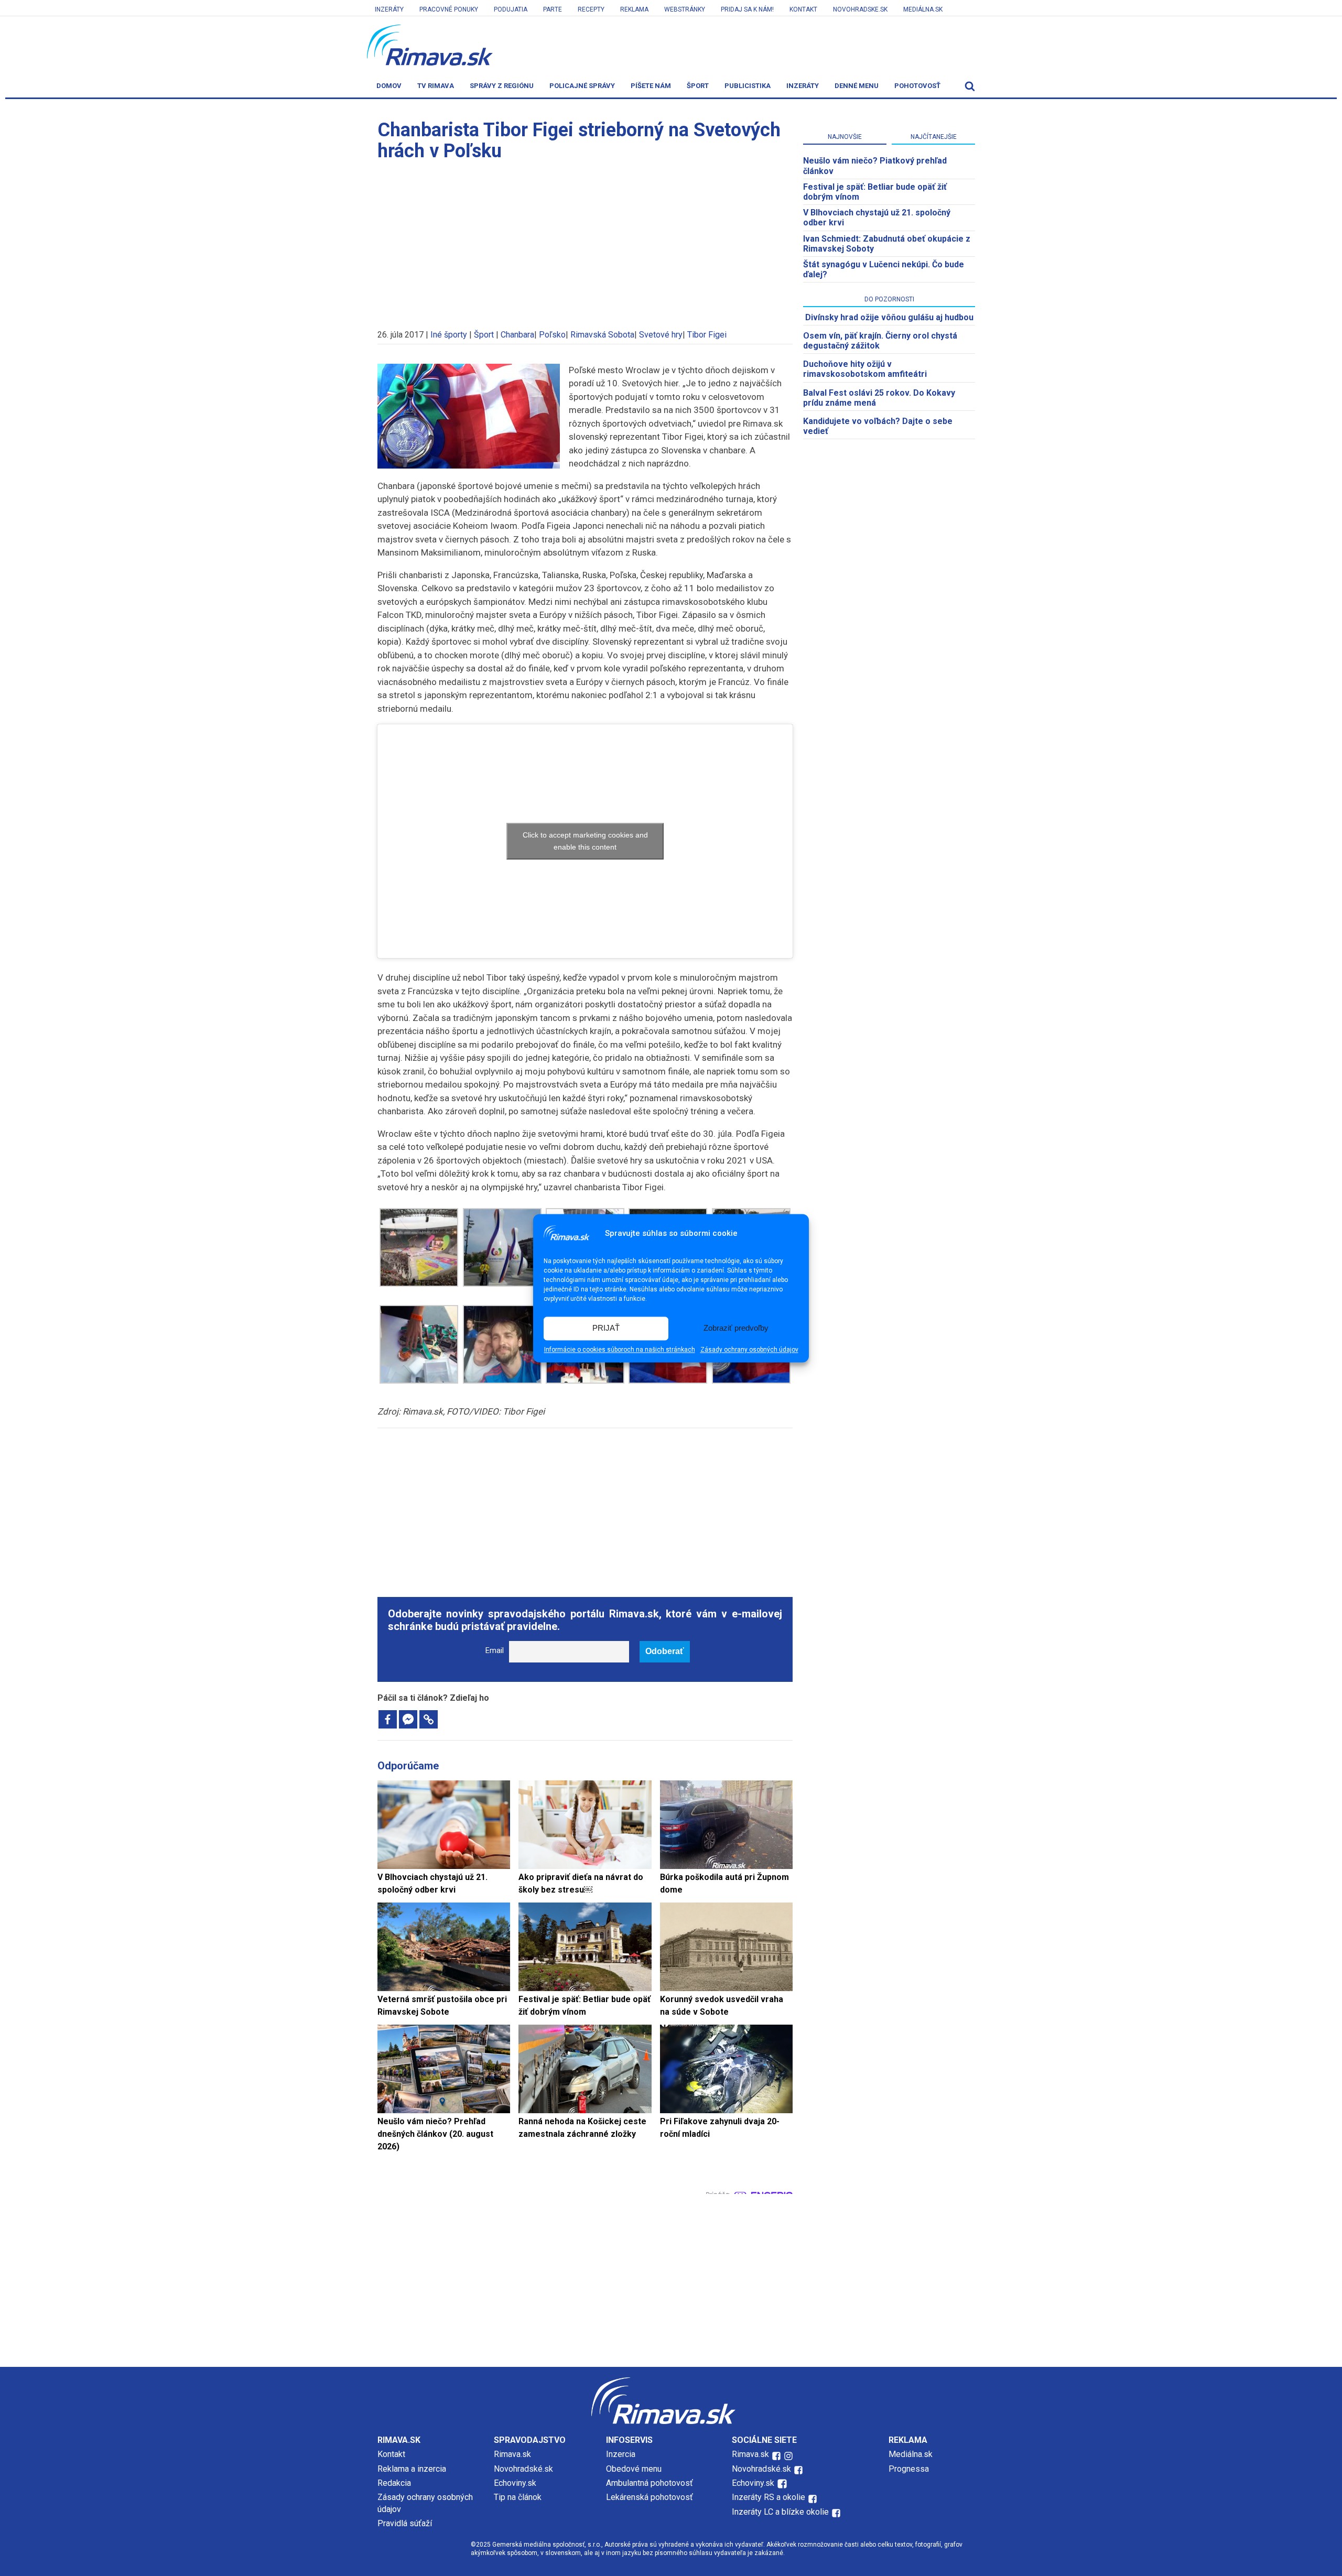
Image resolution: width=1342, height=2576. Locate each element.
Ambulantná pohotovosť (651, 2483)
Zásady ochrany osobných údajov (749, 1350)
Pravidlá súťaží (405, 2523)
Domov (389, 86)
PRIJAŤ (606, 1328)
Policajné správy (582, 86)
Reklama (634, 9)
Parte (553, 9)
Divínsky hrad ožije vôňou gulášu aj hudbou (889, 317)
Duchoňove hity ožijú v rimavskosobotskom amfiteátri (865, 369)
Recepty (591, 9)
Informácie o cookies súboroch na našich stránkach (620, 1350)
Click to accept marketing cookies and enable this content (585, 841)
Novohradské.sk (523, 2469)
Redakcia (394, 2483)
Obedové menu (634, 2469)
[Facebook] (388, 1719)
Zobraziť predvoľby (736, 1328)
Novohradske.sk (860, 9)
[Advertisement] (585, 240)
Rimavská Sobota (602, 335)
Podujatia (511, 9)
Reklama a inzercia (412, 2469)
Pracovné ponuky (449, 9)
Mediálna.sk (923, 9)
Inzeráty (389, 9)
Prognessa (909, 2469)
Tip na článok (518, 2497)
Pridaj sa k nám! (747, 9)
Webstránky (685, 9)
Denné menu (857, 86)
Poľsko (552, 335)
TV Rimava (436, 86)
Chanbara (517, 335)
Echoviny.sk (515, 2483)
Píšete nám (651, 86)
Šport (698, 86)
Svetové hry (661, 335)
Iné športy (449, 335)
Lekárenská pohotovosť (651, 2497)
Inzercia (621, 2454)
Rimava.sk (512, 2454)
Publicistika (748, 86)
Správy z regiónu (502, 86)
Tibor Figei (707, 335)
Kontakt (803, 9)
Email (495, 1651)
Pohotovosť (917, 86)
